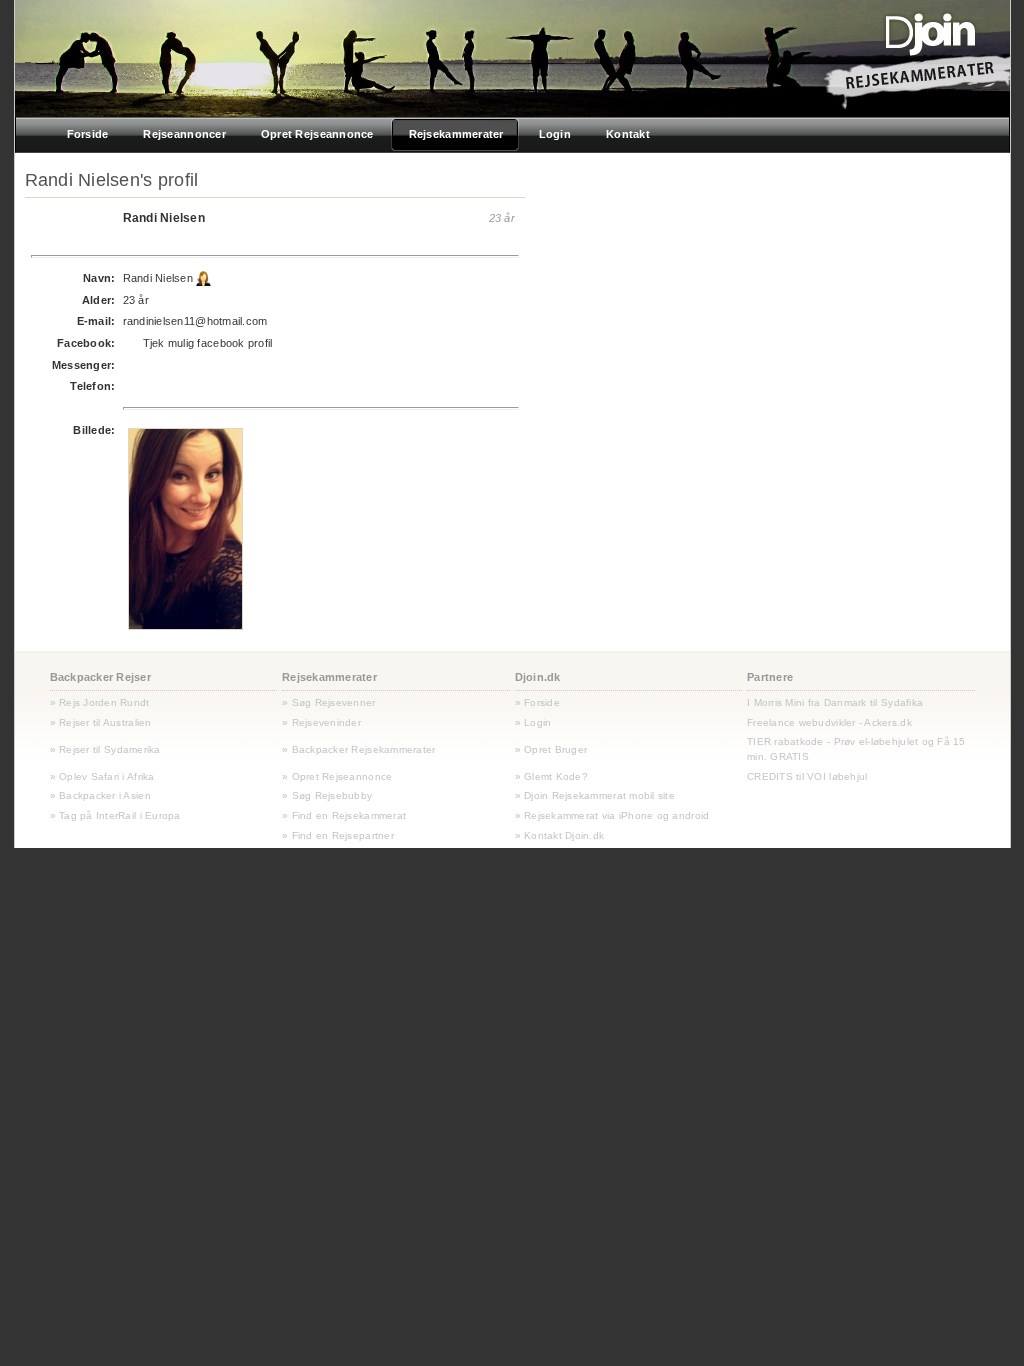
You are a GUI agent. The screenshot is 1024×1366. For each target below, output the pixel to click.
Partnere (770, 677)
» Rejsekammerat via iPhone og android (612, 815)
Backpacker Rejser (101, 677)
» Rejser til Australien (101, 722)
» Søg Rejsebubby (327, 795)
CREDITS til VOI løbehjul (807, 776)
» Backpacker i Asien (100, 795)
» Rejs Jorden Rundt (100, 702)
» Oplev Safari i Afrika (102, 776)
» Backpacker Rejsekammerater (358, 749)
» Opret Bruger (551, 749)
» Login (533, 722)
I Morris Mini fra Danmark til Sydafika (835, 702)
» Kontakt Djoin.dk (560, 835)
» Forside (537, 702)
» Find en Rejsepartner (338, 835)
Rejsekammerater (329, 677)
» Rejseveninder (321, 722)
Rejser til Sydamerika (108, 749)
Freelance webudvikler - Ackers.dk (829, 722)
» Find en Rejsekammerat (344, 815)
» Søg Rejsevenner (329, 702)
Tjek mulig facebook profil (208, 343)
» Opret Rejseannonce (337, 776)
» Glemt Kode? (551, 776)
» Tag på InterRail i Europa (115, 815)
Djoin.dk (538, 677)
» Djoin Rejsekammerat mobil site (595, 795)
